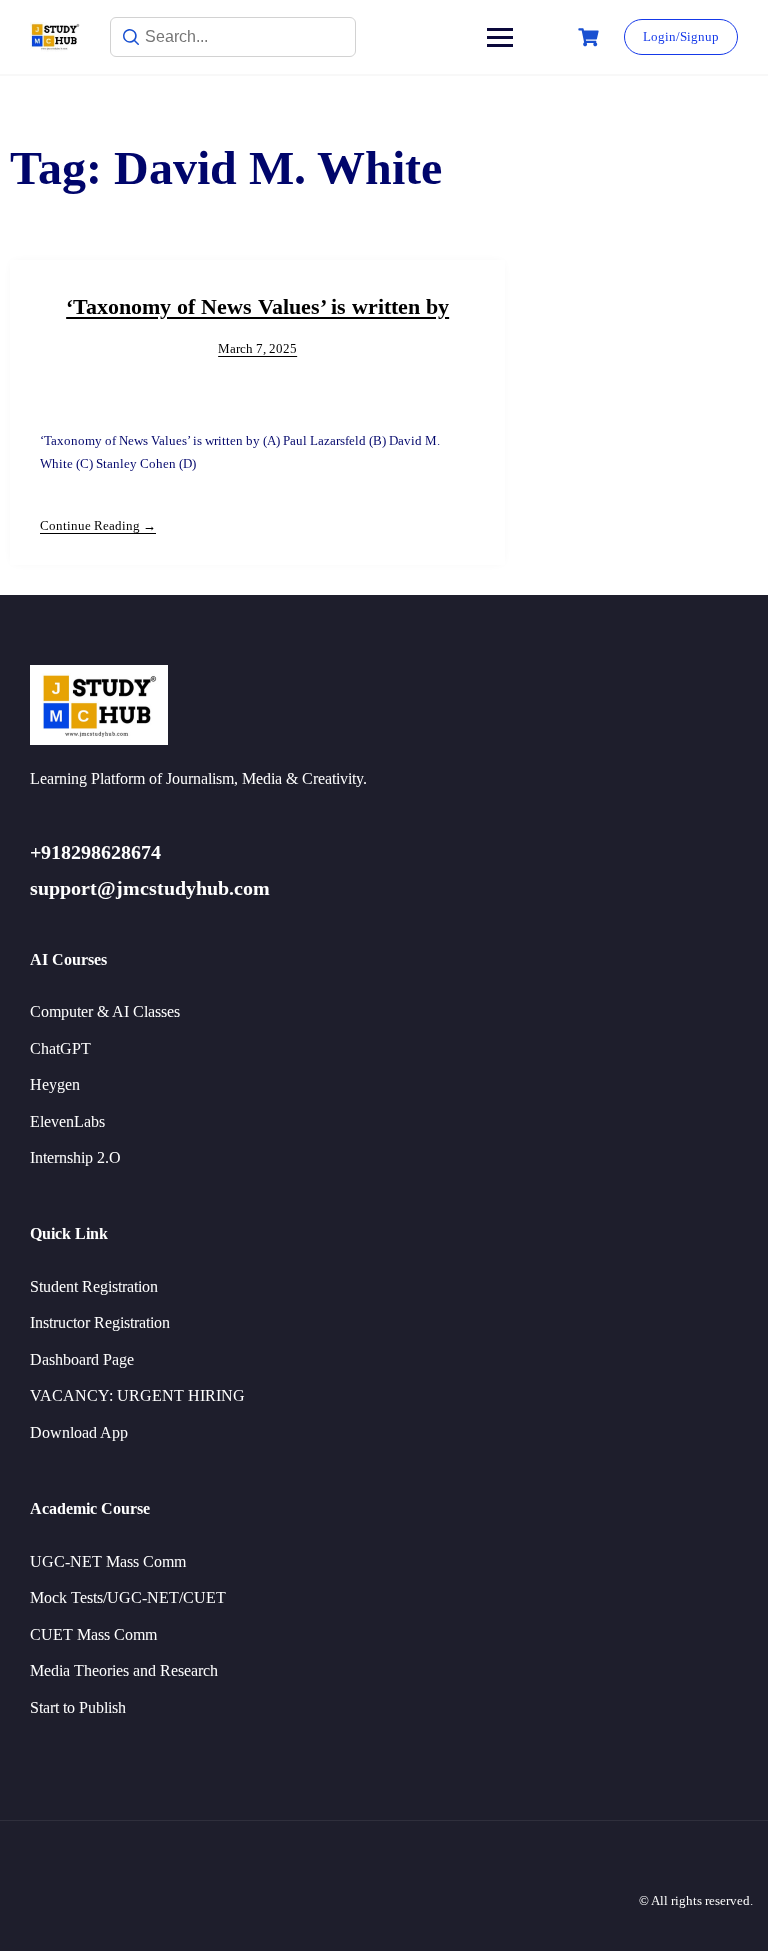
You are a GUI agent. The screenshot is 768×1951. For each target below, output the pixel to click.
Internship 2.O (75, 1157)
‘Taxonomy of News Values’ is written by (257, 306)
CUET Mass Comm (93, 1634)
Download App (79, 1432)
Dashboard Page (82, 1359)
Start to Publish (78, 1707)
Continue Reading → (98, 525)
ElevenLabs (67, 1121)
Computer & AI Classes (105, 1011)
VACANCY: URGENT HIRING (137, 1395)
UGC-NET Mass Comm (108, 1561)
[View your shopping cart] (591, 37)
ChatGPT (60, 1048)
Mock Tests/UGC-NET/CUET (128, 1597)
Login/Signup (681, 36)
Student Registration (94, 1286)
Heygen (55, 1084)
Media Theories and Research (124, 1670)
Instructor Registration (100, 1322)
